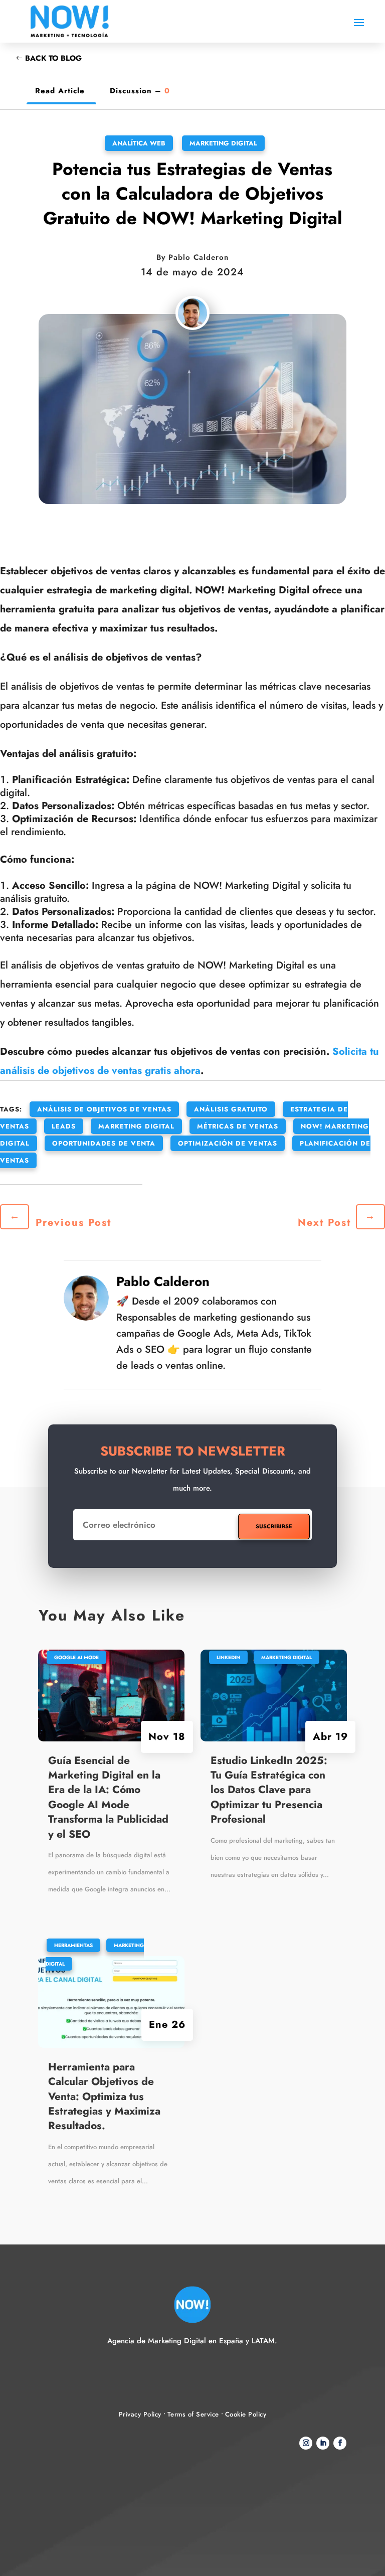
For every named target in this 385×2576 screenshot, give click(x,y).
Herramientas (73, 1945)
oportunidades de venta (104, 1143)
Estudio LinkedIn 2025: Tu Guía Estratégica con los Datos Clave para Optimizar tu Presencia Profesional (269, 1790)
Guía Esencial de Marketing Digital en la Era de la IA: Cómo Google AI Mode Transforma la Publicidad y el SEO (108, 1797)
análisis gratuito (231, 1109)
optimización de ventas (228, 1143)
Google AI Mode (76, 1657)
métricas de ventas (238, 1126)
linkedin (228, 1657)
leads (64, 1126)
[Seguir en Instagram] (306, 2443)
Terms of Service (193, 2414)
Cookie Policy (246, 2414)
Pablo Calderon (199, 257)
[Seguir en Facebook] (340, 2443)
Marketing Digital (223, 143)
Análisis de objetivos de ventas (104, 1109)
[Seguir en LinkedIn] (323, 2443)
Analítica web (139, 143)
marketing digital (136, 1126)
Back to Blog (53, 58)
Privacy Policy (140, 2414)
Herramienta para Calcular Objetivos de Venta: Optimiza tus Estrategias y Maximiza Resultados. (104, 2097)
